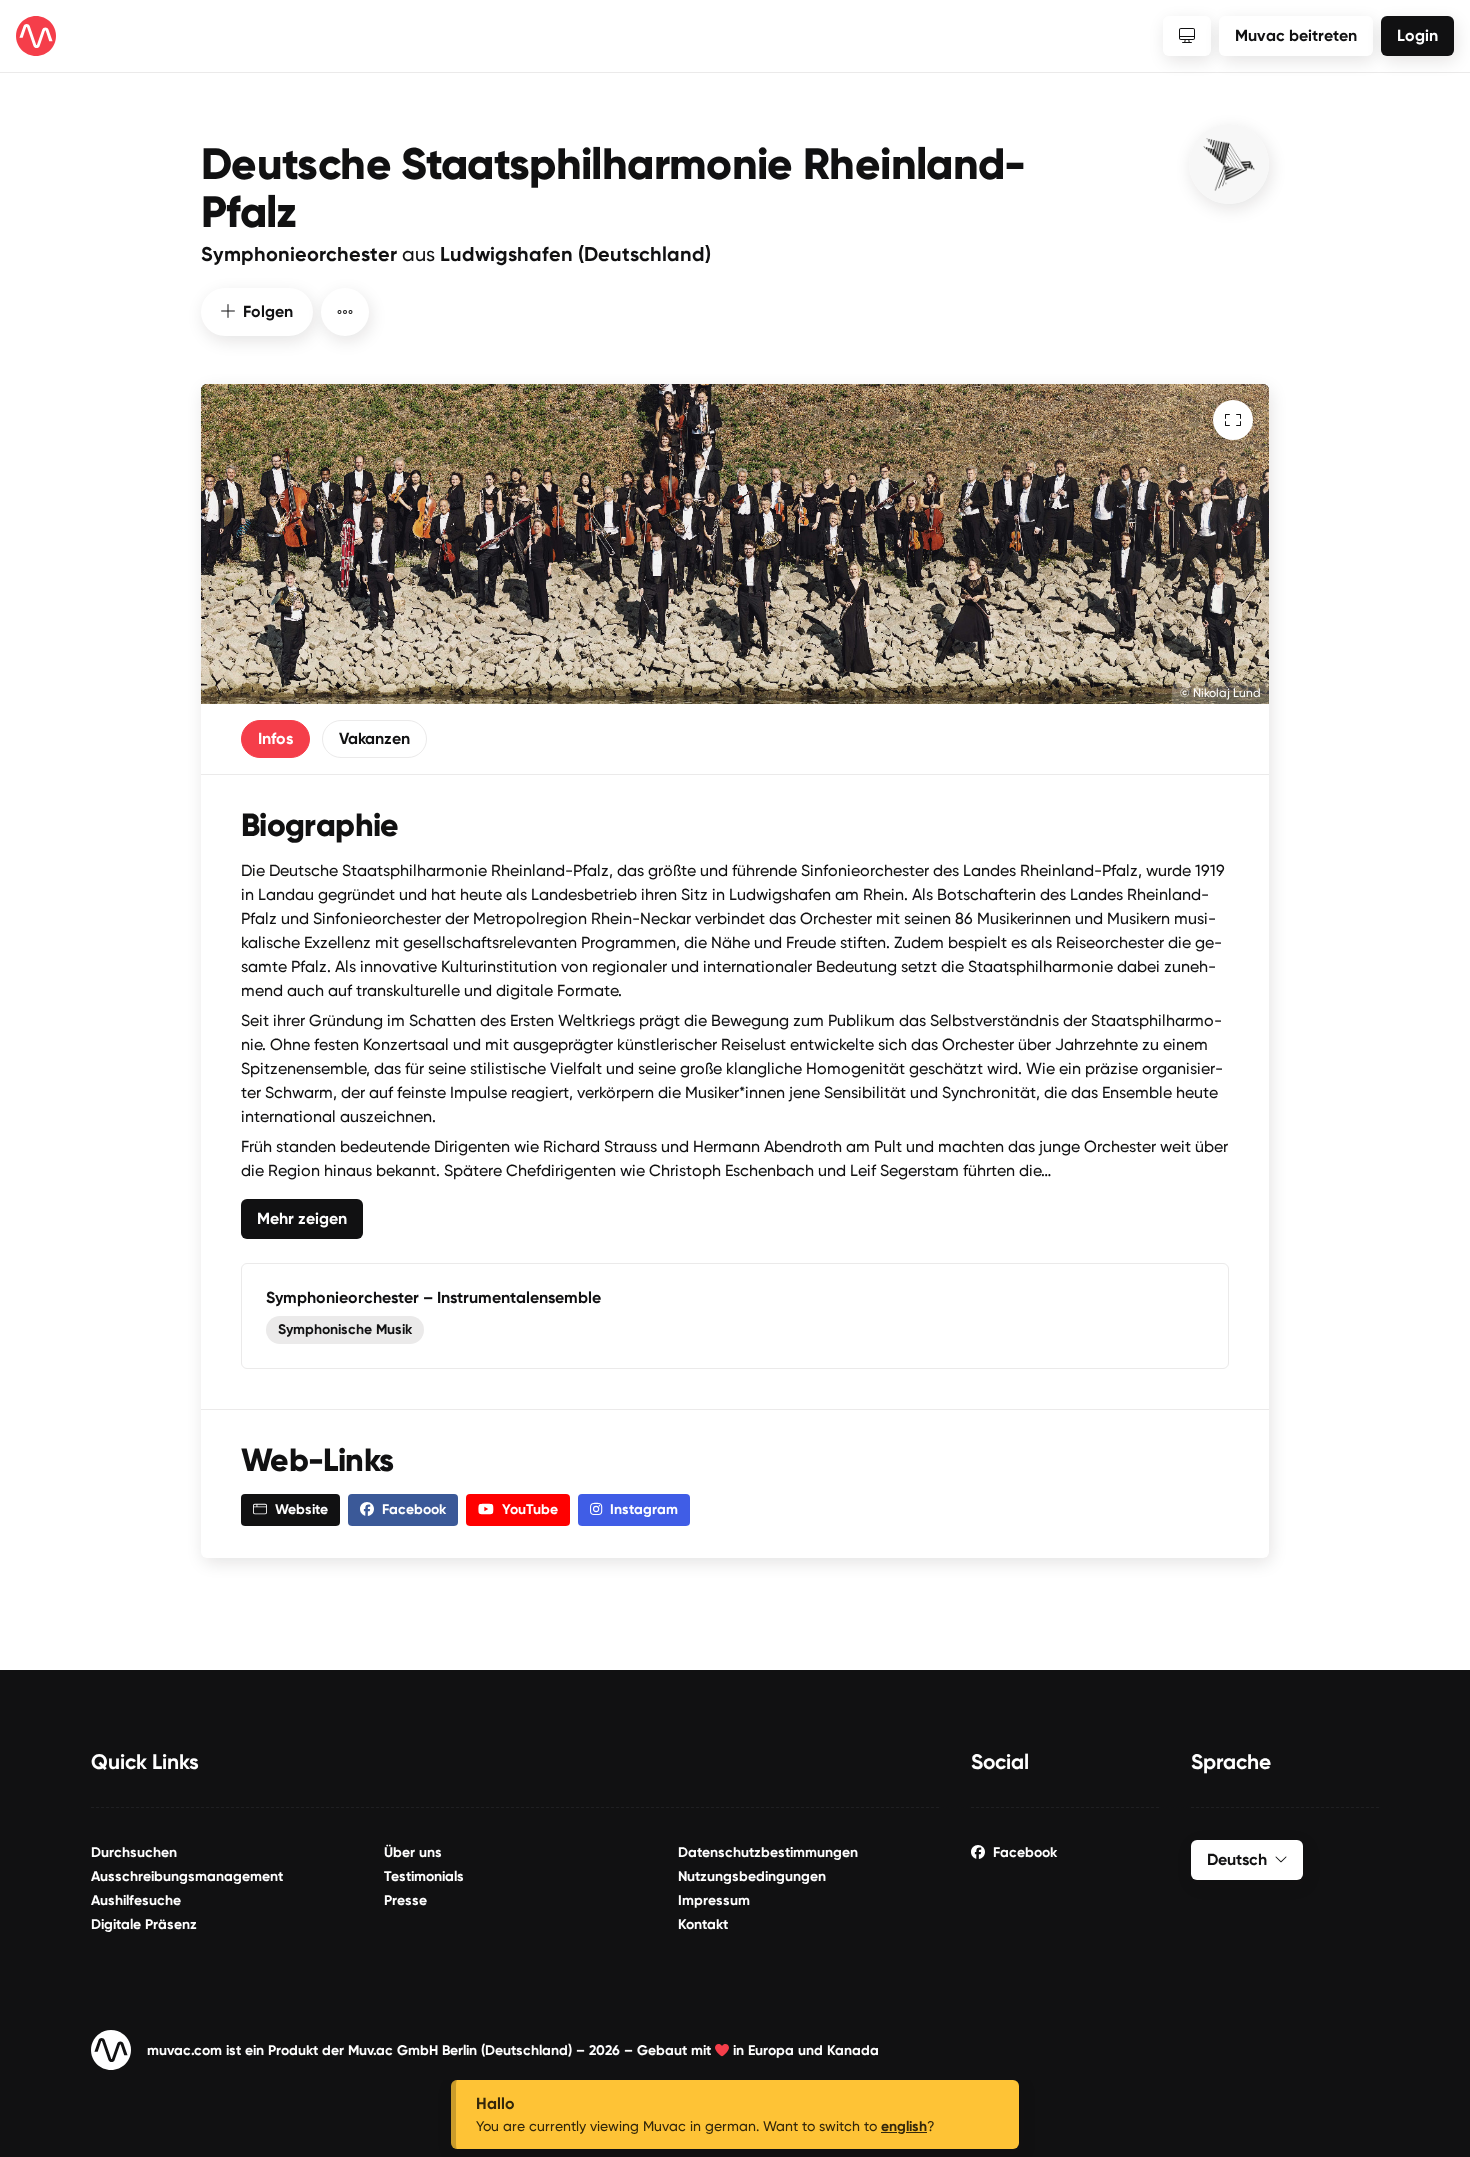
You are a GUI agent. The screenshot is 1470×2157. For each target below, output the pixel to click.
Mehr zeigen (302, 1218)
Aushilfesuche (136, 1900)
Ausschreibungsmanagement (187, 1876)
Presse (405, 1900)
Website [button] (301, 1509)
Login (1417, 35)
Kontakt (703, 1924)
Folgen (268, 311)
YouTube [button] (530, 1509)
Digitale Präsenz (144, 1924)
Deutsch (1237, 1859)
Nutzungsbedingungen (752, 1876)
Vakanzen (374, 738)
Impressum (714, 1900)
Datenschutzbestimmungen (768, 1852)
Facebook (1025, 1852)
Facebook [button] (414, 1509)
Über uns (413, 1852)
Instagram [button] (644, 1509)
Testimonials (424, 1876)
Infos (275, 738)
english (904, 2126)
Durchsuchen (134, 1852)
